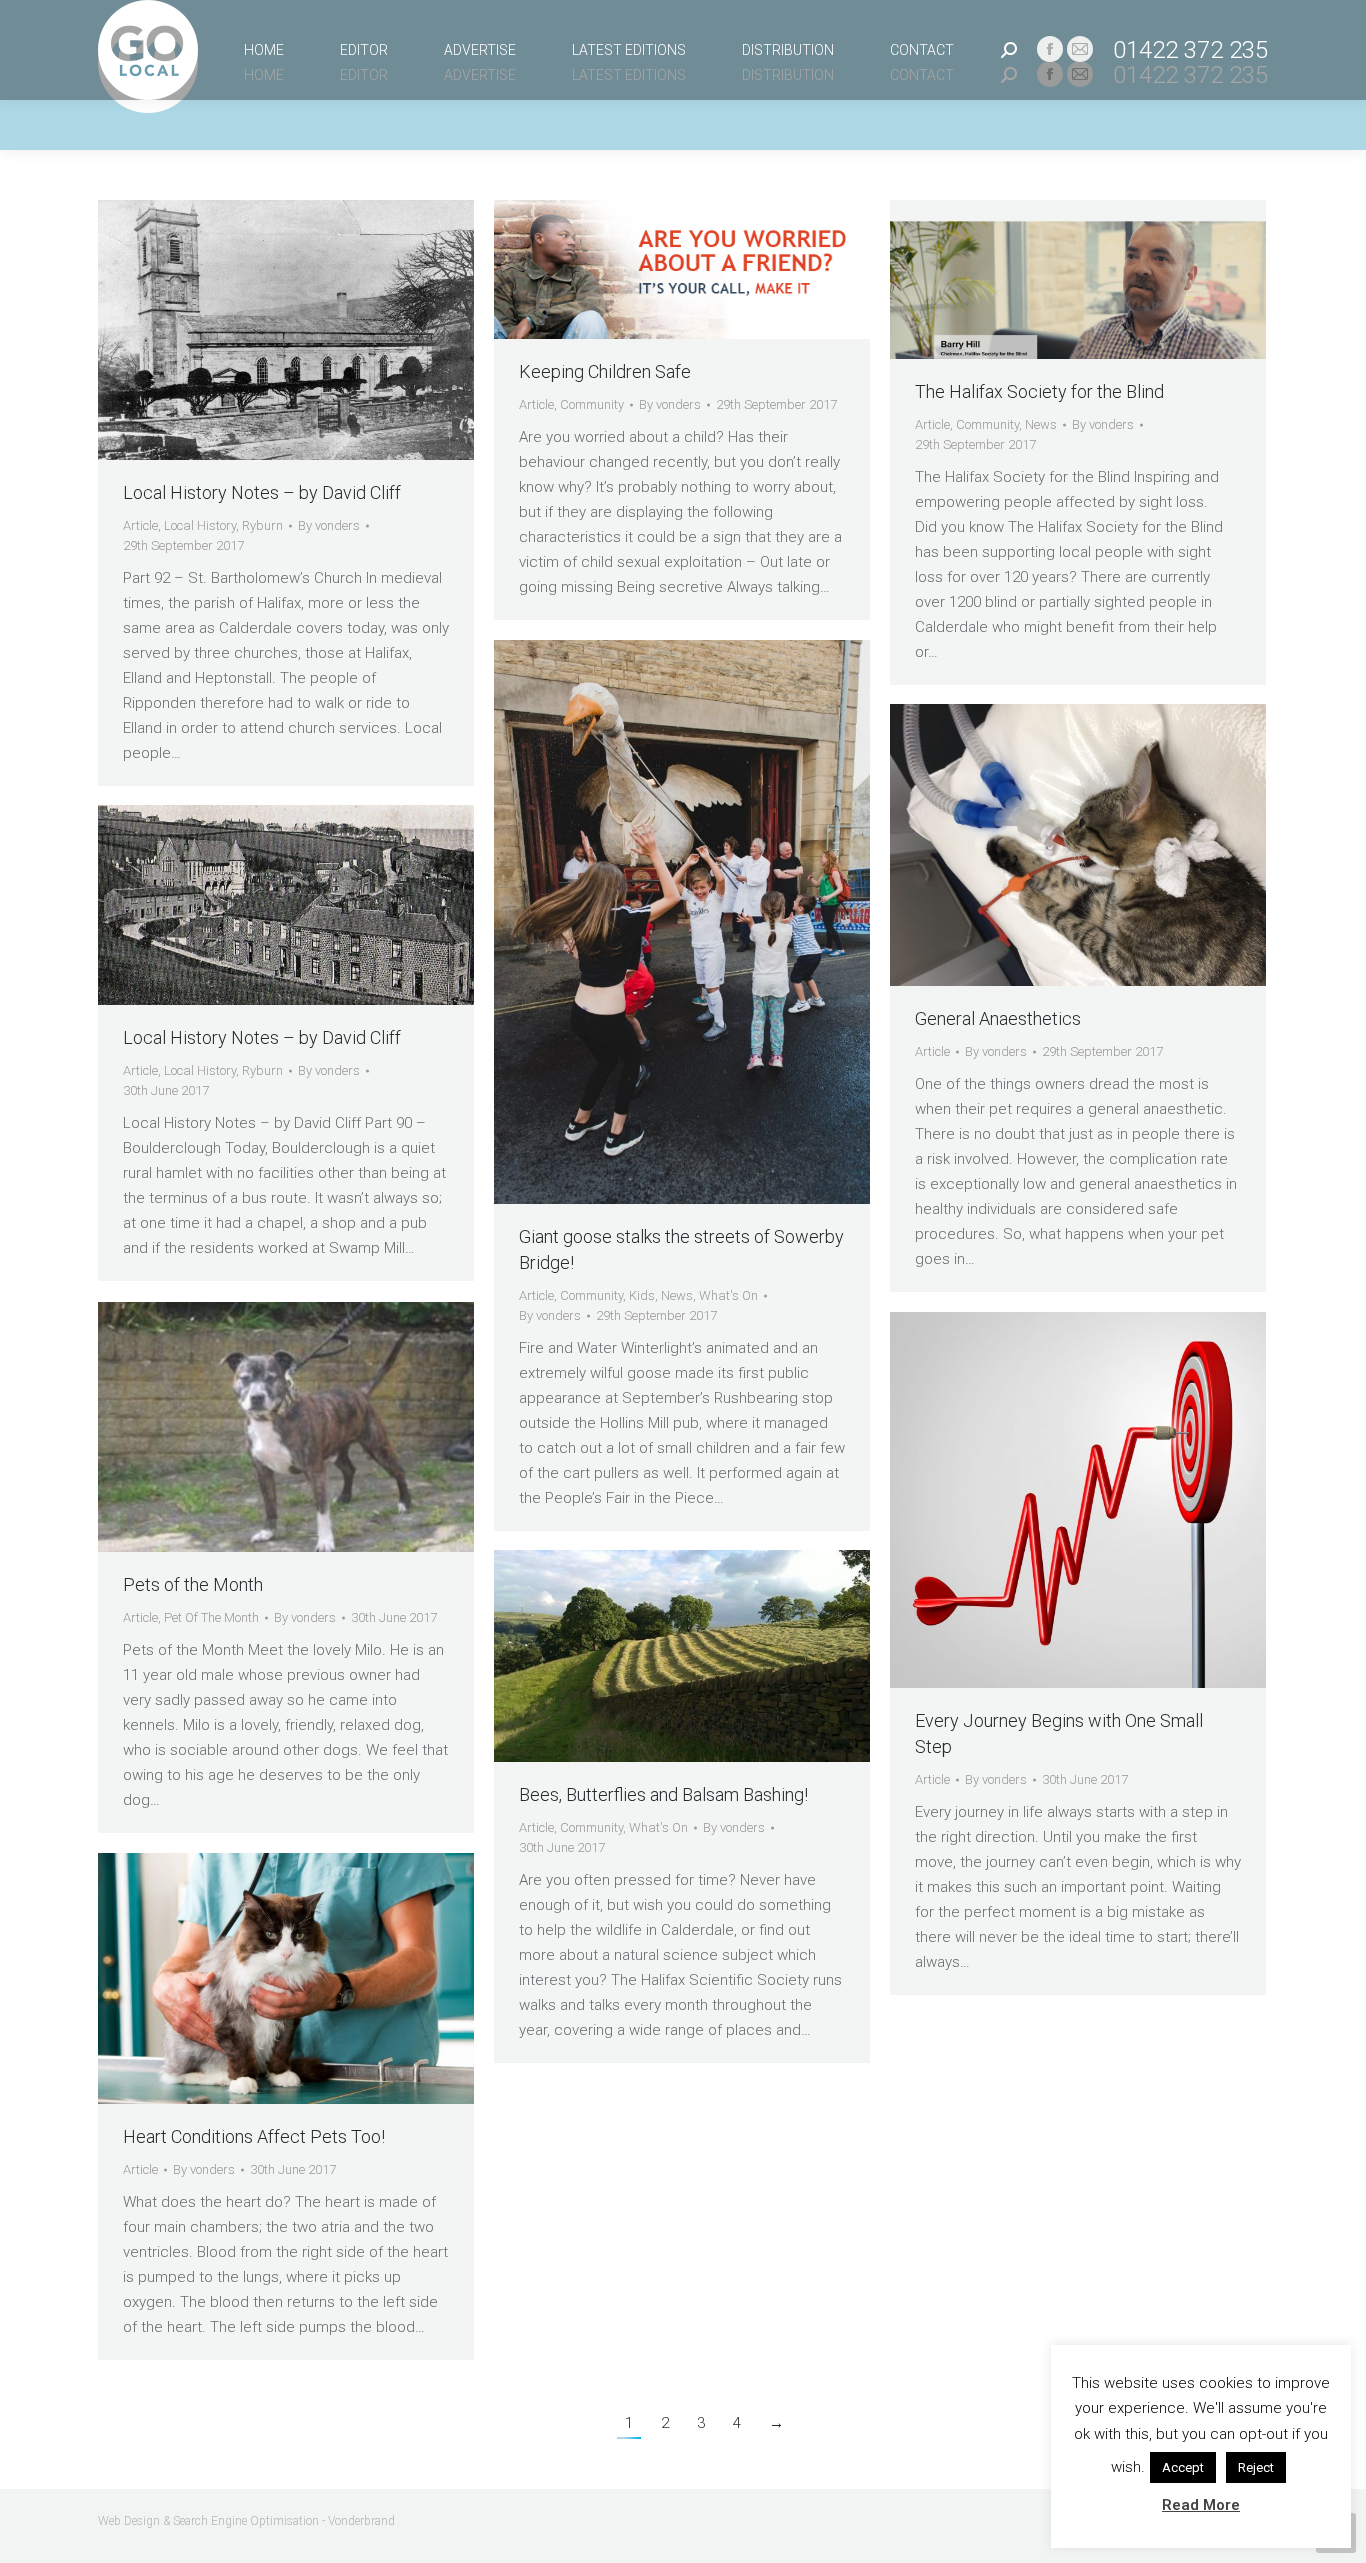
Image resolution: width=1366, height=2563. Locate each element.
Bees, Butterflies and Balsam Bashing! (663, 1794)
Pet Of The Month (211, 1617)
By (329, 525)
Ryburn (262, 525)
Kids (642, 1295)
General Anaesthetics (998, 1018)
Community (592, 404)
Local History (200, 525)
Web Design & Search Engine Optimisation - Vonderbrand (246, 2521)
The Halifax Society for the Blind (1039, 391)
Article (140, 525)
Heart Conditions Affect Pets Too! (254, 2136)
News (1041, 424)
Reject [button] (1256, 2467)
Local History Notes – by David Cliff (262, 492)
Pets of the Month (193, 1584)
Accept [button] (1183, 2467)
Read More (1201, 2505)
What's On (728, 1295)
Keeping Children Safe (605, 371)
